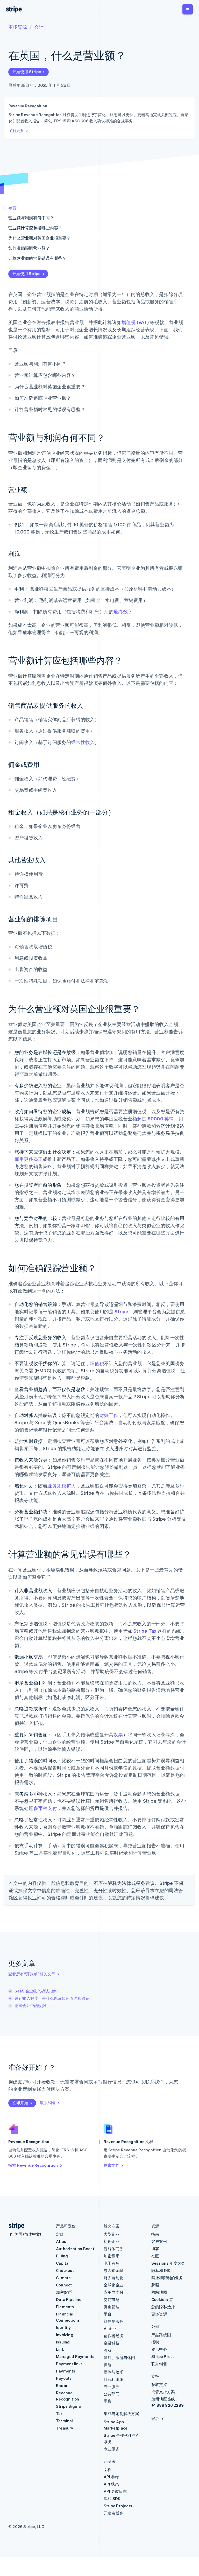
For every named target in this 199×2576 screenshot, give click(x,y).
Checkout (65, 2270)
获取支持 (159, 2384)
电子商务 (112, 2263)
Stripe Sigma (68, 2406)
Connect (64, 2285)
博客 (155, 2249)
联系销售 (48, 2103)
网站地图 (159, 2292)
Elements (65, 2307)
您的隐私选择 (163, 2307)
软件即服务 (113, 2321)
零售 (108, 2401)
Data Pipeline (69, 2299)
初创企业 (112, 2241)
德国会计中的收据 (30, 2005)
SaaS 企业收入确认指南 (36, 1991)
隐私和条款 (161, 2270)
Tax (59, 2413)
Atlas (61, 2241)
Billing (62, 2256)
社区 (155, 2256)
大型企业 (112, 2234)
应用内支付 (113, 2292)
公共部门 (112, 2394)
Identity (63, 2327)
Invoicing (65, 2335)
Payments (66, 2371)
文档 (108, 2469)
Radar (62, 2385)
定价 (60, 2234)
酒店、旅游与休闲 (119, 2357)
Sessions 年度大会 (168, 2263)
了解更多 (16, 130)
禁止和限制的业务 (167, 2278)
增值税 (97, 1363)
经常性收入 (83, 742)
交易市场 (112, 2299)
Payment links (69, 2364)
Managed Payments (75, 2356)
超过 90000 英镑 (155, 1118)
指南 (155, 2234)
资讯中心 (159, 2349)
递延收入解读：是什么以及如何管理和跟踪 (52, 1998)
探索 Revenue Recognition (33, 2165)
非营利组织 (113, 2379)
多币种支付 (45, 1808)
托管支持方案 (163, 2392)
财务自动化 (113, 2278)
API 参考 (111, 2477)
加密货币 (64, 2292)
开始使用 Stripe (27, 72)
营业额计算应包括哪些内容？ (35, 228)
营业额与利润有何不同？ (31, 218)
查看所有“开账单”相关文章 (32, 1974)
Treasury (65, 2428)
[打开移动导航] (188, 9)
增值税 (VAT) (135, 322)
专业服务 (112, 2387)
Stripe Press (163, 2356)
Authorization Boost (75, 2249)
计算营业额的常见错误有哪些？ (37, 258)
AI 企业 (110, 2328)
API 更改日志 (115, 2491)
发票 (118, 1734)
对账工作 (109, 1415)
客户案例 (159, 2241)
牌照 (155, 2285)
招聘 (155, 2342)
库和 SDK (112, 2498)
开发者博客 (113, 2513)
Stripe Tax (145, 1631)
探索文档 (112, 2165)
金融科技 (112, 2343)
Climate (63, 2278)
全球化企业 (113, 2285)
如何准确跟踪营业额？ (29, 248)
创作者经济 (113, 2336)
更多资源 (18, 27)
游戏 (108, 2350)
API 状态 (111, 2484)
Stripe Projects (118, 2506)
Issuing (63, 2342)
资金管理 (112, 2307)
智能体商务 (113, 2249)
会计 (39, 27)
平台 (108, 2314)
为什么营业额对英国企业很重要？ (39, 238)
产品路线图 (161, 2335)
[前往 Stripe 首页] (15, 2226)
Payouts (64, 2378)
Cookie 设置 (162, 2299)
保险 (108, 2365)
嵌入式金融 (113, 2270)
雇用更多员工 (29, 1159)
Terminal (65, 2421)
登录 (155, 2418)
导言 (12, 208)
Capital (63, 2263)
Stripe (121, 1311)
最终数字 (123, 611)
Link (60, 2349)
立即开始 (20, 2103)
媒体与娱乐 (113, 2372)
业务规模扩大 (62, 1486)
